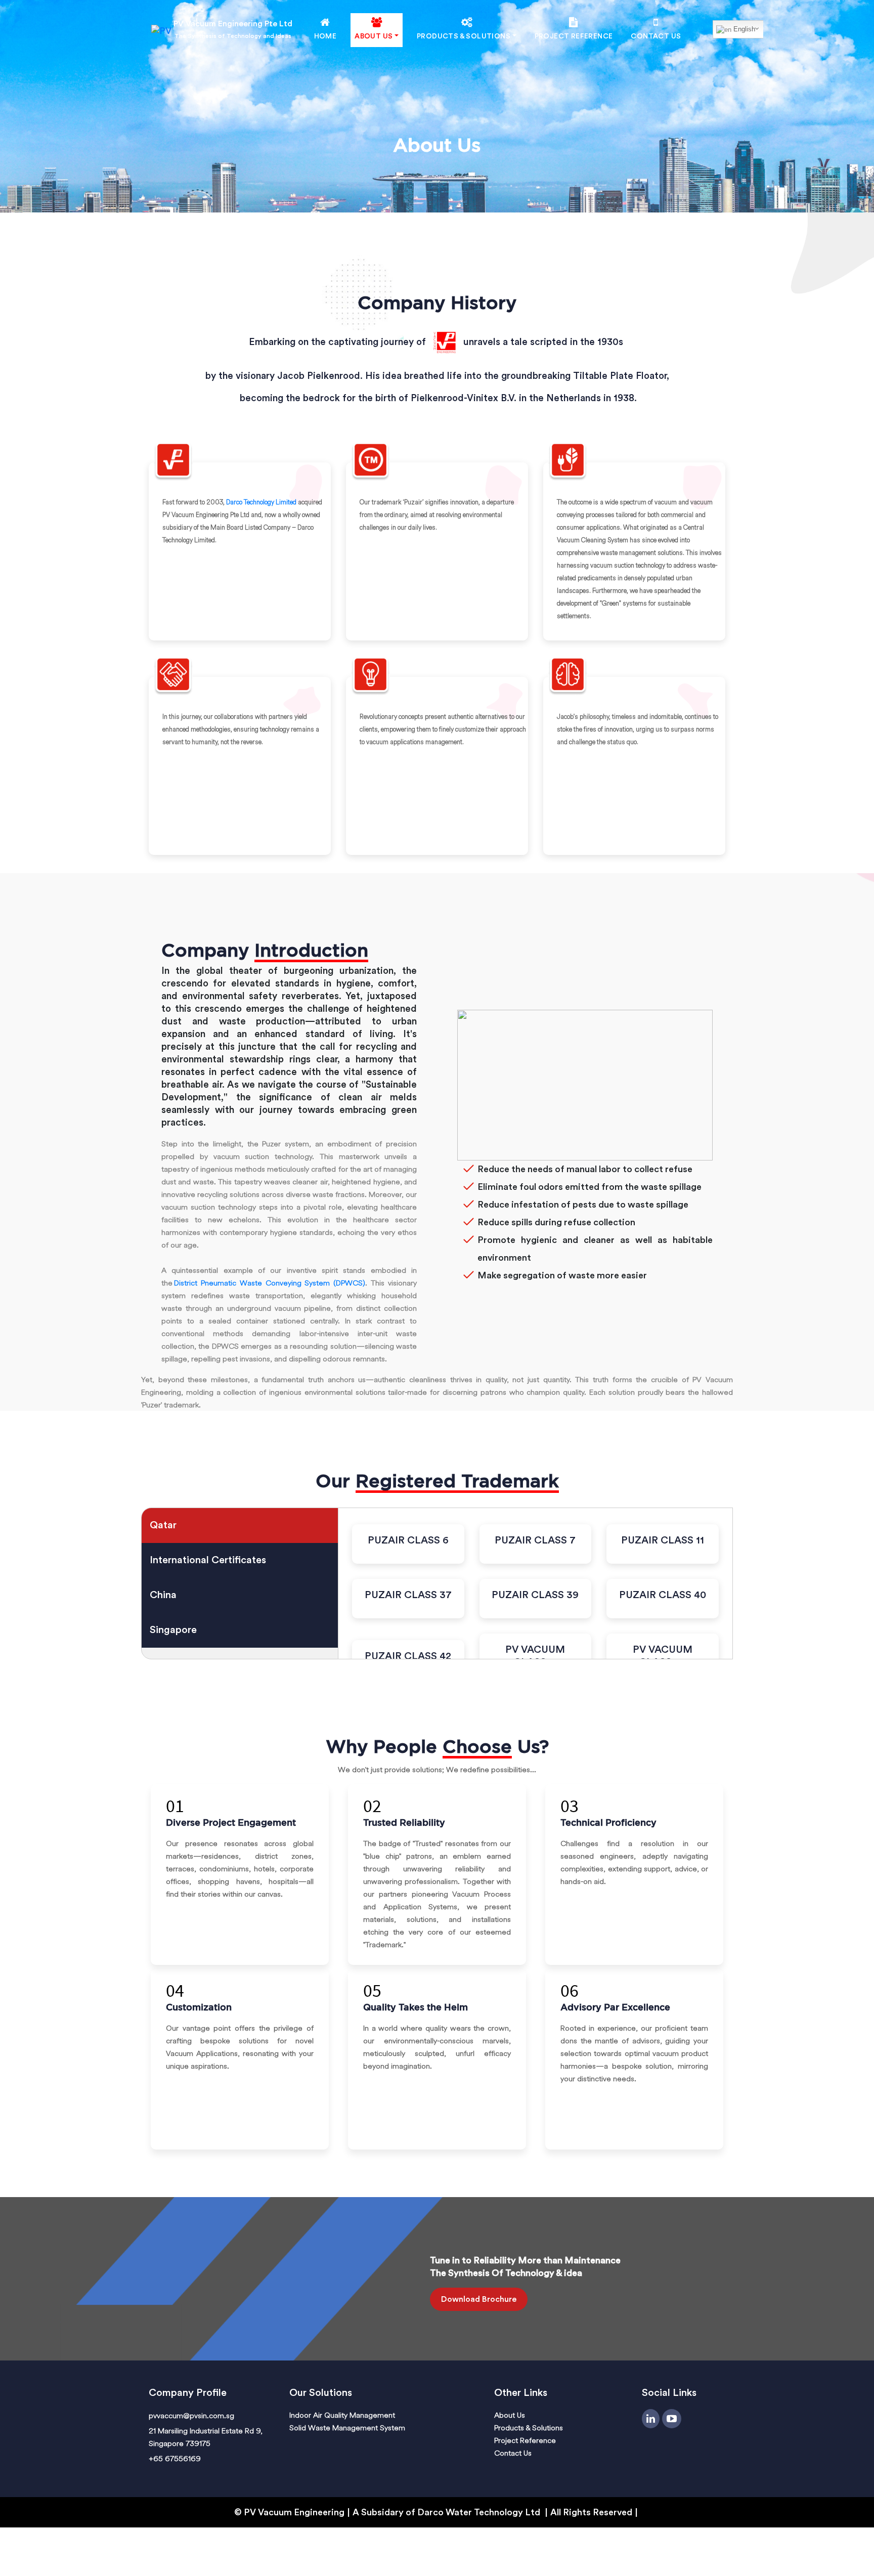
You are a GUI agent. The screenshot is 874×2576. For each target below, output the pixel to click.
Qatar (163, 1525)
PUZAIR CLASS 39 (535, 1595)
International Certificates (208, 1560)
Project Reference (574, 36)
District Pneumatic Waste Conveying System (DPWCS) (270, 1283)
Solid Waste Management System (347, 2428)
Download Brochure (479, 2299)
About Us (510, 2415)
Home (325, 36)
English (743, 29)
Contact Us (656, 36)
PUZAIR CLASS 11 (663, 1540)
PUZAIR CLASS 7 (535, 1540)
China (163, 1595)
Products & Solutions (529, 2428)
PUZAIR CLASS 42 (408, 1656)
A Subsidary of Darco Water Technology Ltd (447, 2512)
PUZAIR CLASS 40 (663, 1595)
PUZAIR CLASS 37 (408, 1595)
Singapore (173, 1630)
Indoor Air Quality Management (342, 2415)
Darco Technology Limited (261, 502)
